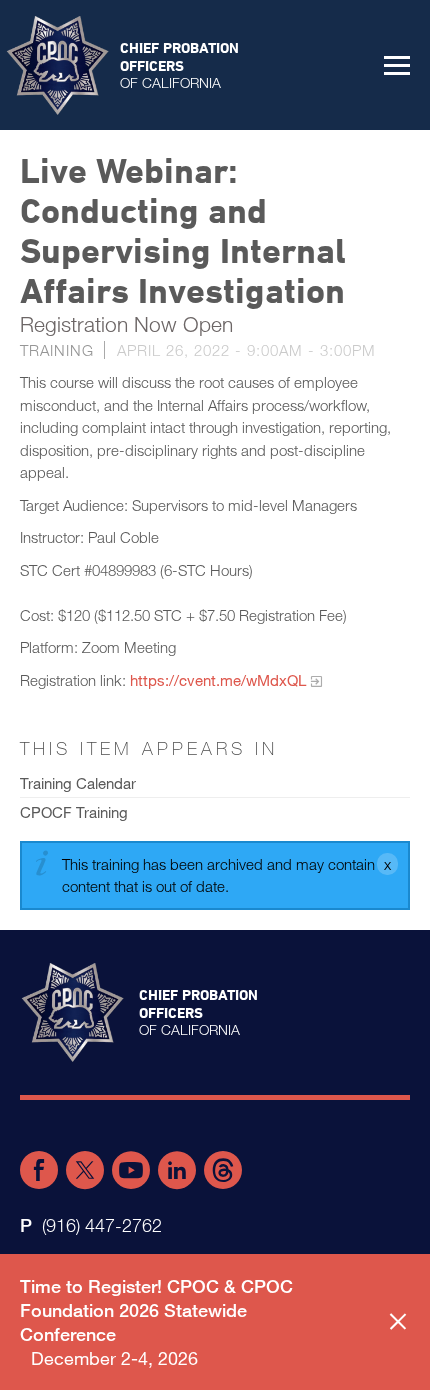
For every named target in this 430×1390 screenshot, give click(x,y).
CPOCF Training (74, 812)
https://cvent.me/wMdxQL (218, 680)
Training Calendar (78, 783)
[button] (397, 65)
